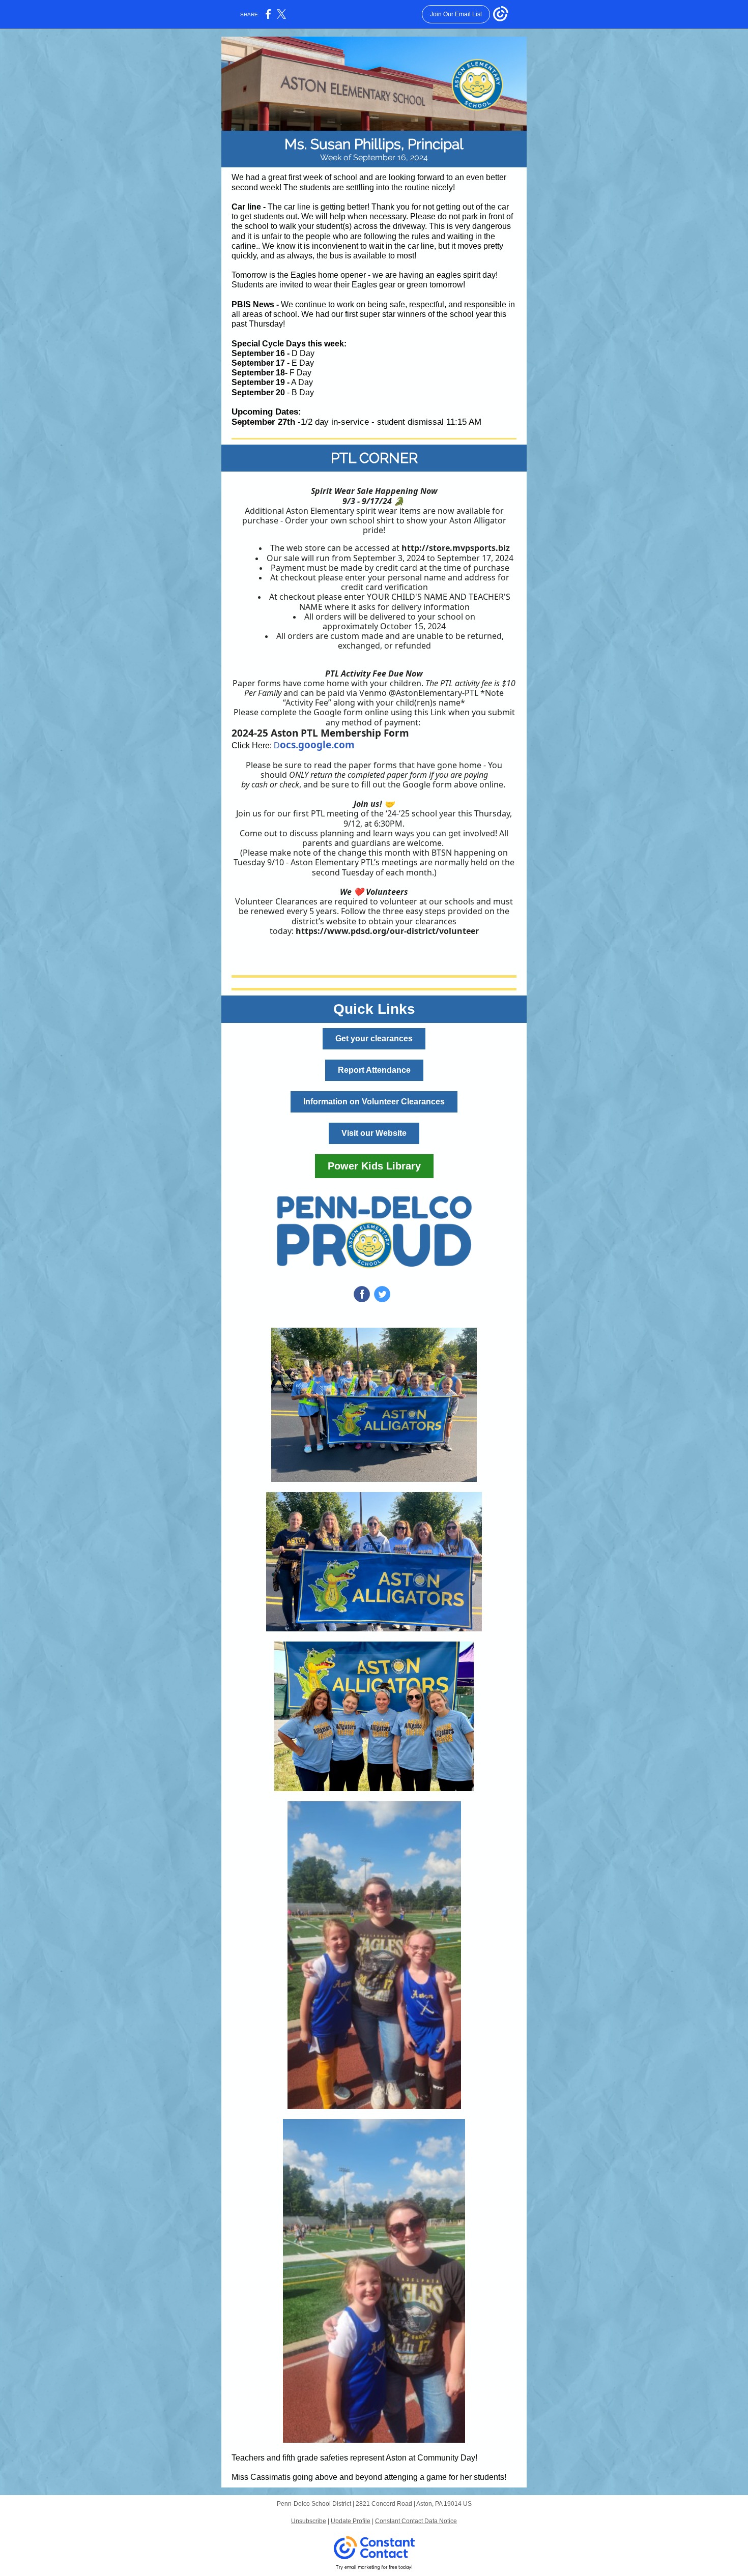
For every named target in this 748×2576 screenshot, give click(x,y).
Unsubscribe (309, 2521)
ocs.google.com (317, 745)
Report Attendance (374, 1070)
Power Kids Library (374, 1166)
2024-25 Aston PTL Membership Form (320, 733)
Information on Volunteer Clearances (374, 1102)
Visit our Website (374, 1133)
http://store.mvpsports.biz (456, 548)
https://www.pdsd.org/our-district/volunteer (387, 931)
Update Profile (351, 2521)
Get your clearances (374, 1038)
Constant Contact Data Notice (416, 2521)
